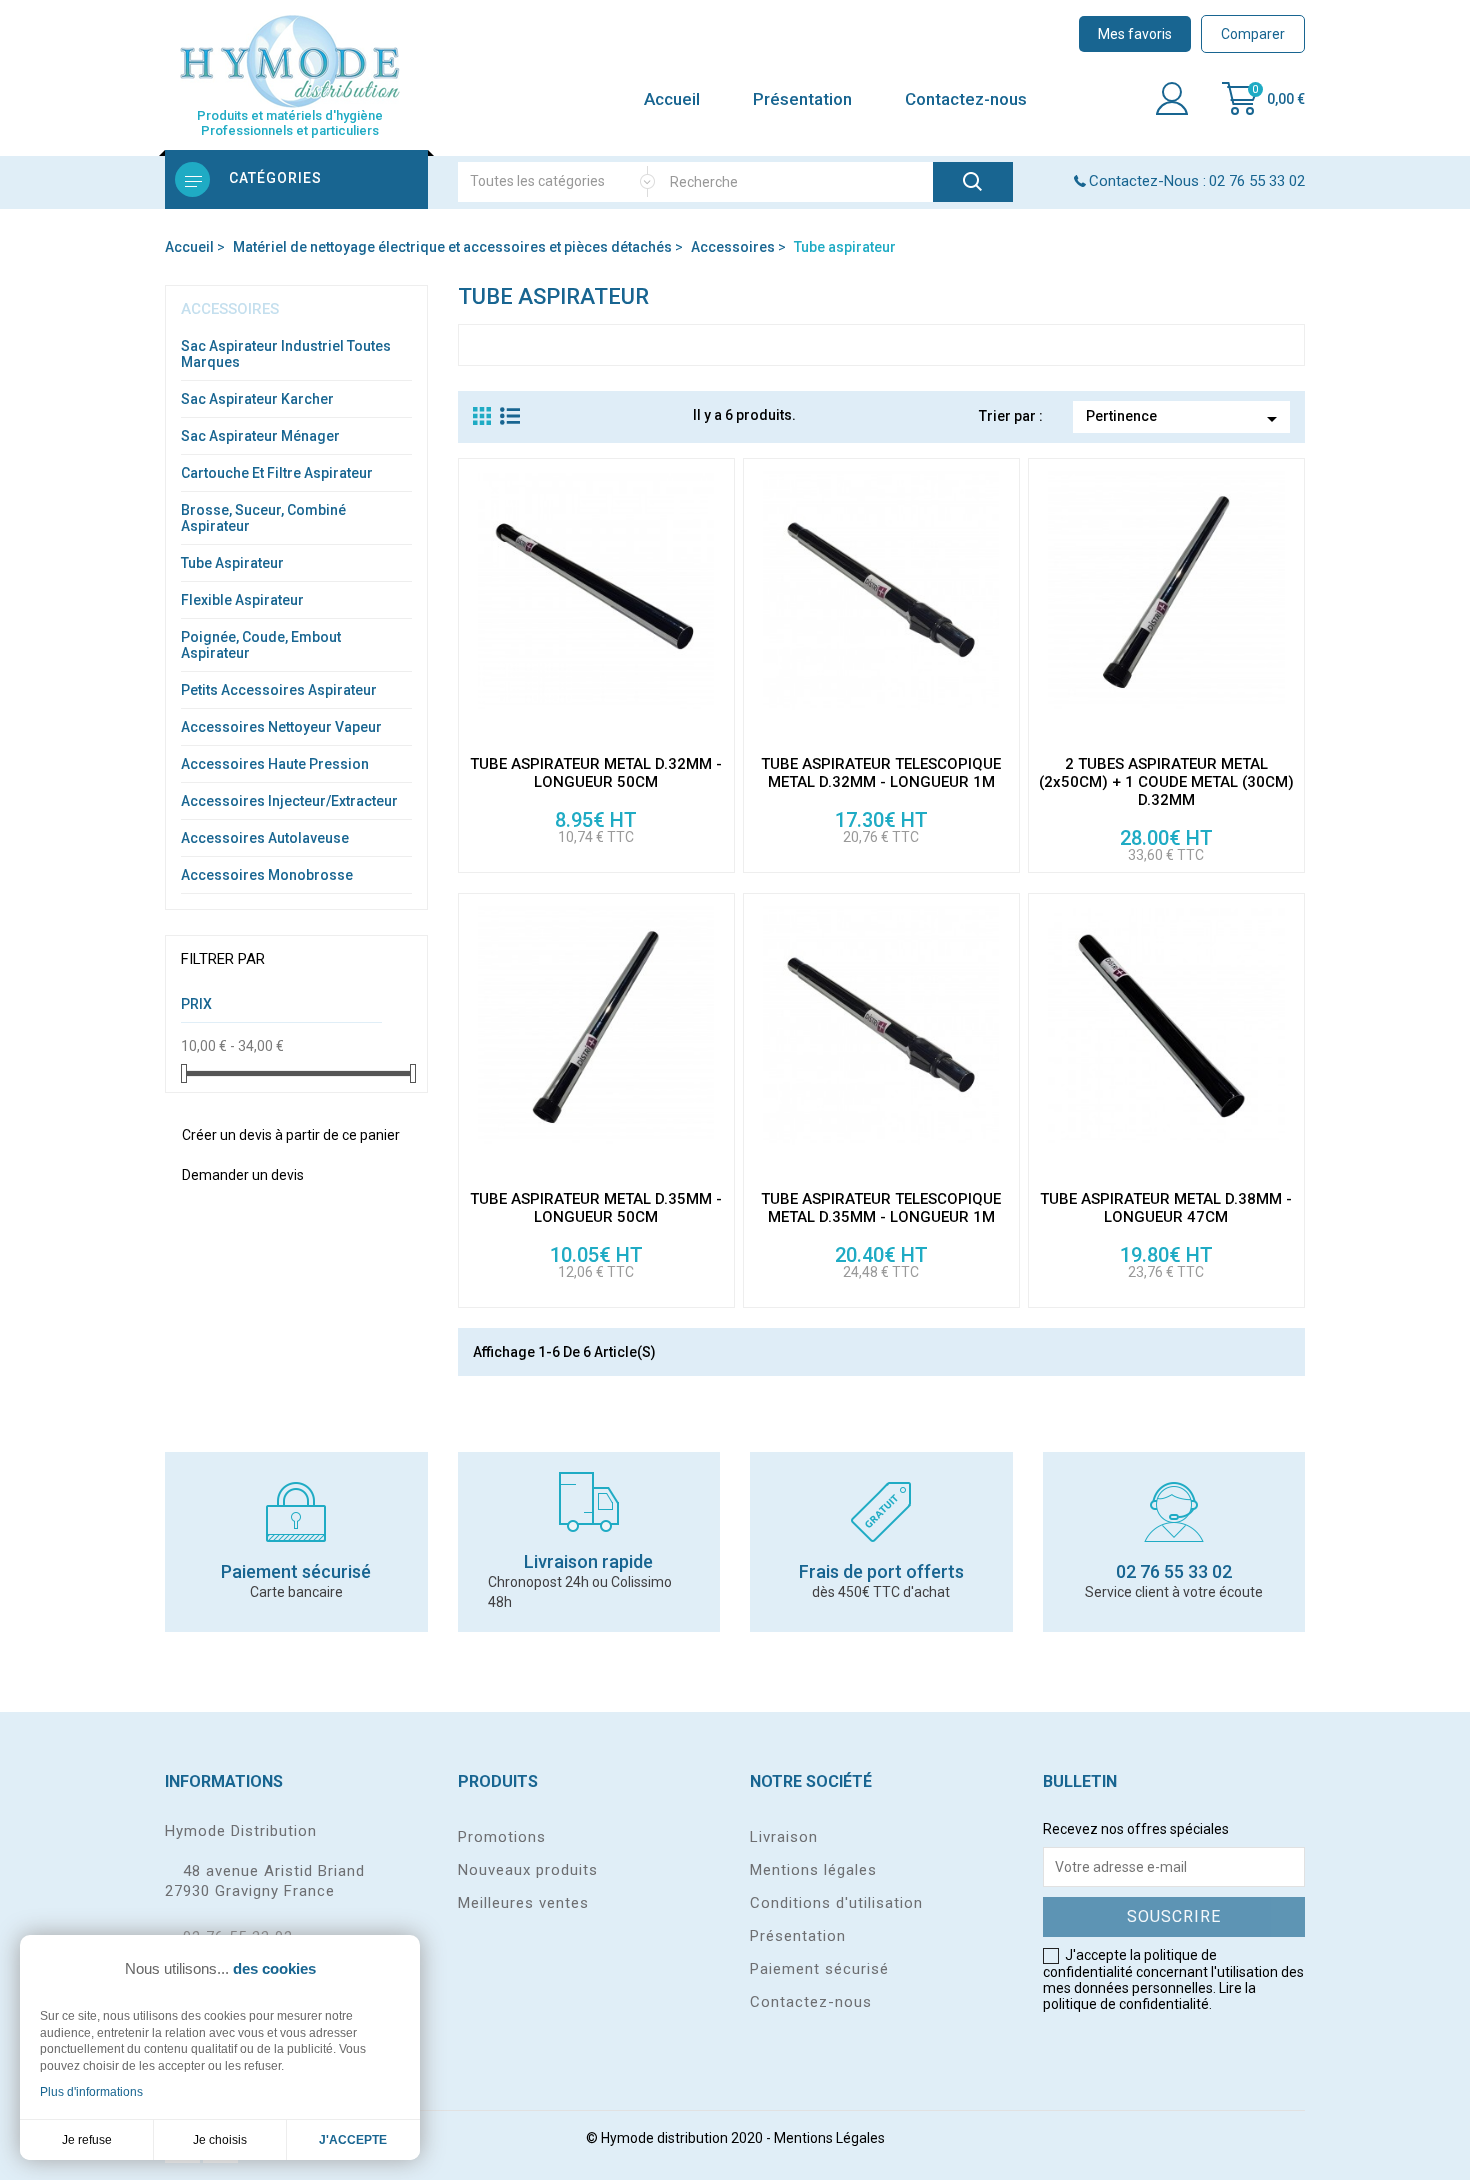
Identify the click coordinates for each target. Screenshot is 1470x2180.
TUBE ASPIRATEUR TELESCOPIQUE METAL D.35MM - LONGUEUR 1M (881, 1208)
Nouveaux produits (528, 1870)
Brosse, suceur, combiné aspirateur (263, 518)
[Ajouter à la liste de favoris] (718, 726)
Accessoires (230, 309)
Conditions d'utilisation (836, 1903)
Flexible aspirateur (242, 600)
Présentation (802, 99)
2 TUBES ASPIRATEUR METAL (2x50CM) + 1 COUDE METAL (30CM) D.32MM (1166, 782)
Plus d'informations (91, 2092)
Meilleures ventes (523, 1903)
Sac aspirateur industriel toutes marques (286, 354)
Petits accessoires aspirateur (279, 690)
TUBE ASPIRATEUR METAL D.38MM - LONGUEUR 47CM (1166, 1208)
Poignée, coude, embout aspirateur (261, 645)
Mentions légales (813, 1870)
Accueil (672, 99)
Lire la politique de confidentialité (1149, 1996)
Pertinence (1185, 419)
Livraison (784, 1837)
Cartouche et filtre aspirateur (277, 473)
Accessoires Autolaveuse (265, 838)
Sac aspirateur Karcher (257, 399)
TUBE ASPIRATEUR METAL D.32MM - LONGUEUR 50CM (596, 773)
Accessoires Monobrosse (267, 875)
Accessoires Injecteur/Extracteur (289, 801)
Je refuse (87, 2140)
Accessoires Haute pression (275, 764)
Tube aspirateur (232, 563)
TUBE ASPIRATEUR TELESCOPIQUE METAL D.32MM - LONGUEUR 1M (881, 773)
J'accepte (353, 2140)
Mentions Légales (829, 2138)
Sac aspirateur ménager (260, 436)
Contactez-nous (966, 99)
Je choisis (220, 2140)
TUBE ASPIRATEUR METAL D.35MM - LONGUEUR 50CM (596, 1208)
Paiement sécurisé (819, 1969)
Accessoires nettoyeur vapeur (281, 727)
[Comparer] (718, 640)
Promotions (502, 1837)
